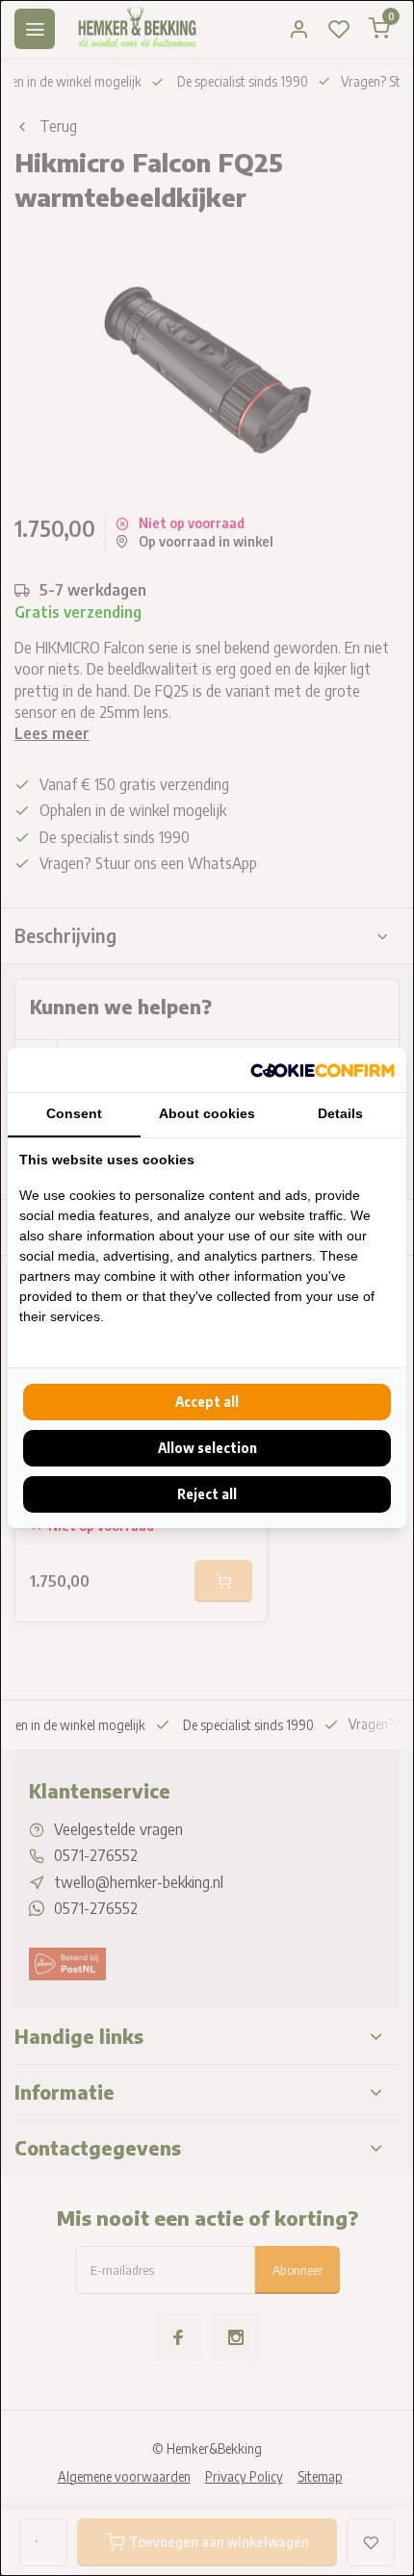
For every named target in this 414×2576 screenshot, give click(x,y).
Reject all (207, 1494)
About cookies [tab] (207, 1113)
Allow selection (207, 1448)
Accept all (207, 1402)
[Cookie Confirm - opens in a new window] (323, 1070)
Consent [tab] (74, 1113)
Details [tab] (340, 1113)
